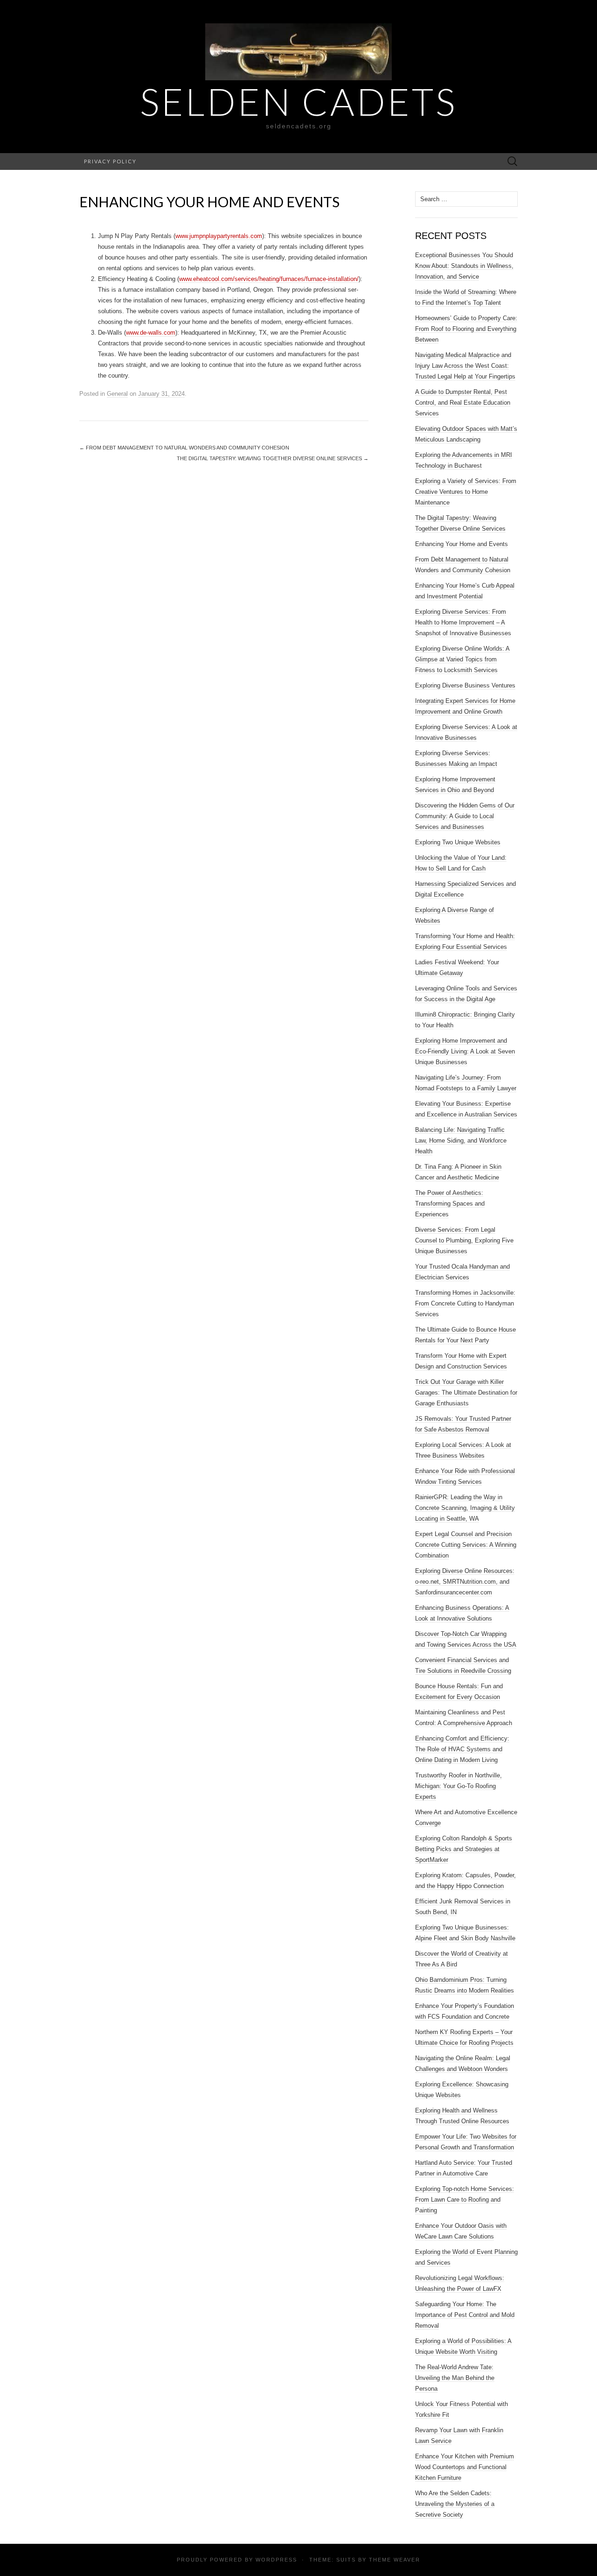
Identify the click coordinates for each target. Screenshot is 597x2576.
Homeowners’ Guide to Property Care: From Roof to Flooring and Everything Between (466, 329)
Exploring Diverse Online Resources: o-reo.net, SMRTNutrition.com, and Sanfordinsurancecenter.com (465, 1582)
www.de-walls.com (151, 333)
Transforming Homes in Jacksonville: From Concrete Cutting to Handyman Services (465, 1303)
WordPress (276, 2560)
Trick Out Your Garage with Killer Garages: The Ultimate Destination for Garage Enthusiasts (466, 1393)
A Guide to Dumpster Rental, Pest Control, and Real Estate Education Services (463, 403)
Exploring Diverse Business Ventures (465, 685)
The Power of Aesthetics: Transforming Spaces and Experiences (450, 1204)
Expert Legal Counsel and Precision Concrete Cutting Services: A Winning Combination (466, 1545)
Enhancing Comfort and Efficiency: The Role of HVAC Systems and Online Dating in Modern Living (462, 1749)
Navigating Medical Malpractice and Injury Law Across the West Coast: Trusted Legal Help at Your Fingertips (465, 366)
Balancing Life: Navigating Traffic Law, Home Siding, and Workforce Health (461, 1141)
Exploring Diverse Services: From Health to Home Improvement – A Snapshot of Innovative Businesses (463, 622)
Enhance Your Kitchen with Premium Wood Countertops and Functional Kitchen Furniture (465, 2467)
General (117, 394)
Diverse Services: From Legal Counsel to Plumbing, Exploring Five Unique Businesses (464, 1240)
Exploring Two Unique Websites (458, 842)
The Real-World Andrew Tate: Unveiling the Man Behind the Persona (455, 2378)
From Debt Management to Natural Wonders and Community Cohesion (184, 448)
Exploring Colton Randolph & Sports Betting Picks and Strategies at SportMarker (464, 1849)
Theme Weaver (395, 2560)
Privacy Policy (110, 161)
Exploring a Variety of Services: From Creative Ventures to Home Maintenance (466, 492)
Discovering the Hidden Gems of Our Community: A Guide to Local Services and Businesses (465, 816)
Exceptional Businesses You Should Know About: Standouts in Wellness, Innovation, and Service (464, 266)
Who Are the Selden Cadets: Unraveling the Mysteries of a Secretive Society (455, 2504)
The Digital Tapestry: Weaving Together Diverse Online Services (273, 458)
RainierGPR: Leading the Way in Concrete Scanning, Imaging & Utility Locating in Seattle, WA (465, 1508)
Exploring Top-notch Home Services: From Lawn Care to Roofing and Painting (465, 2200)
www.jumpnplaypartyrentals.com (219, 236)
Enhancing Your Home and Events (462, 544)
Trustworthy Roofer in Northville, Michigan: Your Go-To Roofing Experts (458, 1786)
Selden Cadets (298, 101)
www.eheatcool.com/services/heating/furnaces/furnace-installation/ (269, 279)
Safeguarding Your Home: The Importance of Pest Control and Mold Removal (465, 2315)
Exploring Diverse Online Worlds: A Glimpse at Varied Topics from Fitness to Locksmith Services (462, 659)
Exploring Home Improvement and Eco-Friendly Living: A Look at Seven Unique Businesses (465, 1051)
